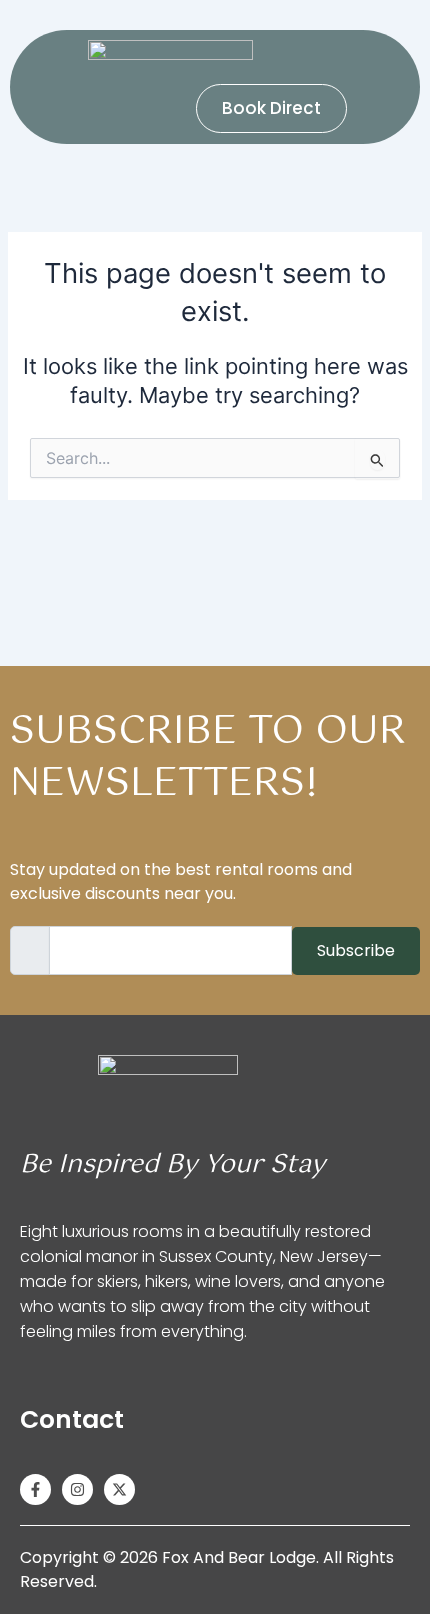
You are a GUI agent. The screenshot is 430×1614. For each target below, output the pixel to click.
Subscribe (356, 950)
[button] (98, 108)
